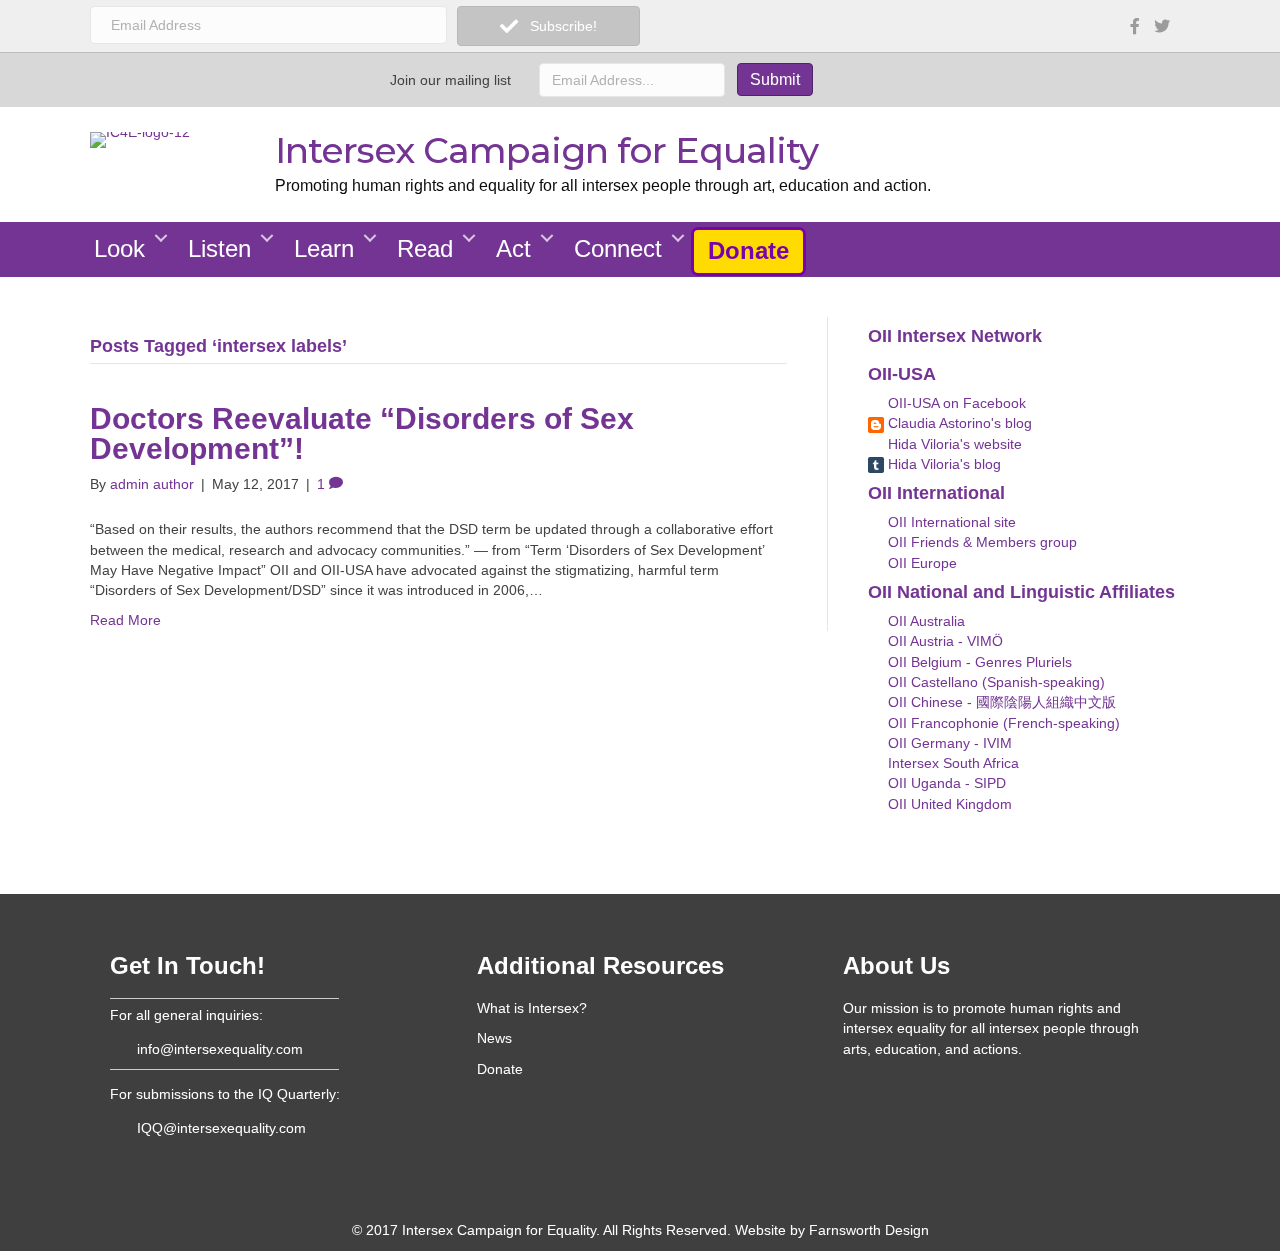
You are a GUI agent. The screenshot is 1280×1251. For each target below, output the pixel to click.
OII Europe (920, 563)
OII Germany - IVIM (948, 743)
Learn (324, 248)
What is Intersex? (532, 1008)
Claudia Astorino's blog (958, 423)
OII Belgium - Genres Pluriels (978, 662)
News (494, 1038)
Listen (219, 248)
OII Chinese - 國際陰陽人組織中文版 (1000, 702)
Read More (125, 620)
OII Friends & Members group (980, 542)
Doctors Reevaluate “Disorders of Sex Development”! (362, 433)
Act (513, 248)
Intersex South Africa (951, 763)
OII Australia (924, 621)
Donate (748, 250)
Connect (618, 248)
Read (425, 248)
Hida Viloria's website (953, 444)
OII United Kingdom (948, 804)
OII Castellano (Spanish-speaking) (994, 682)
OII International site (950, 522)
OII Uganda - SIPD (945, 783)
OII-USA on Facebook (955, 403)
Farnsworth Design (869, 1230)
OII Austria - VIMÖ (943, 641)
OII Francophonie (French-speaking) (1002, 723)
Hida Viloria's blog (942, 464)
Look (119, 248)
